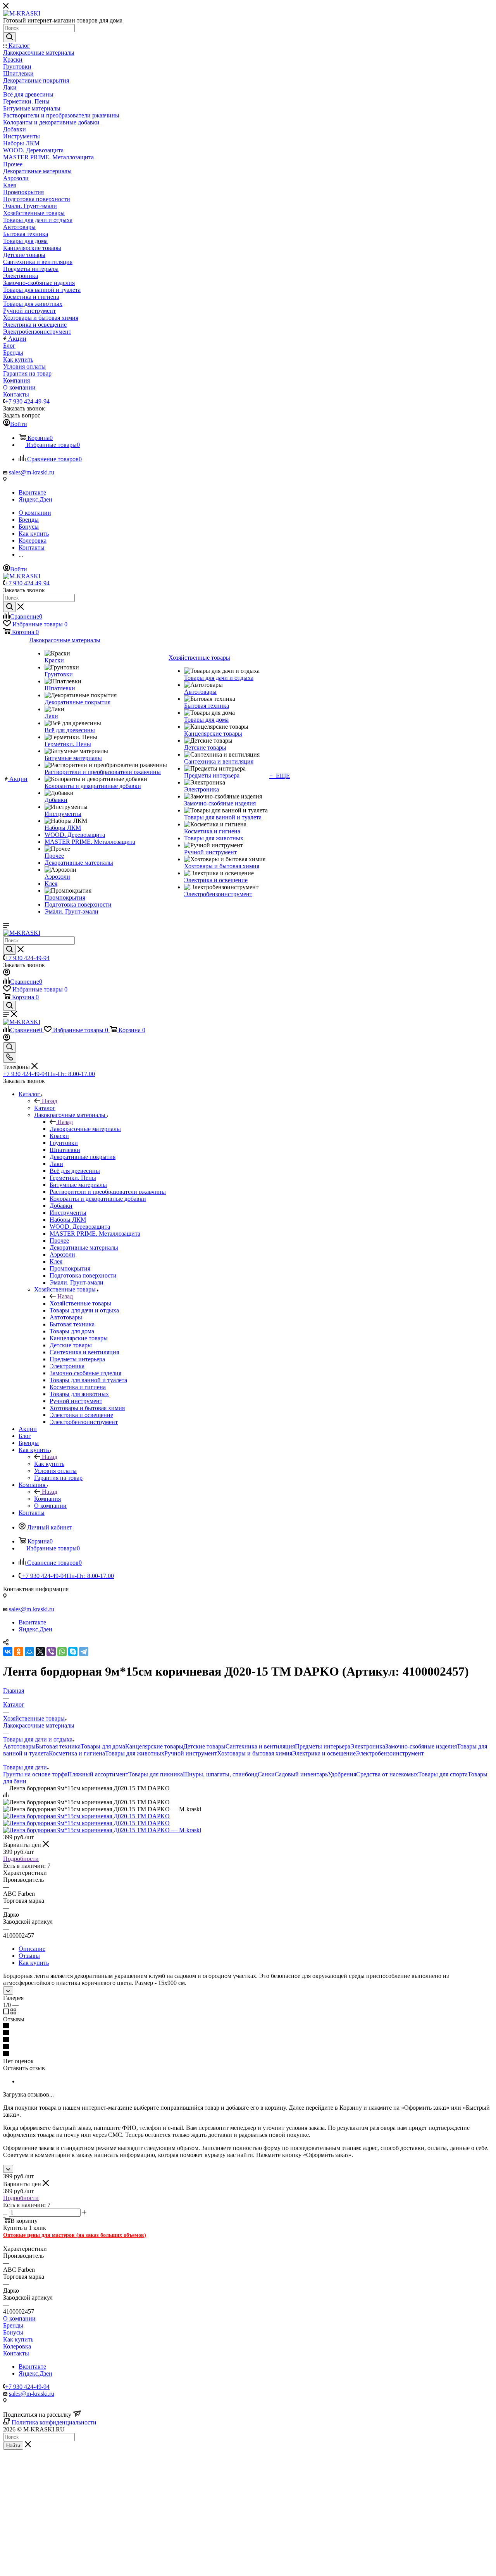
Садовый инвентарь (301, 1774)
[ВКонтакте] (8, 1652)
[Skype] (73, 1652)
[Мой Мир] (29, 1652)
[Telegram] (84, 1652)
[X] (40, 1652)
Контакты (16, 2353)
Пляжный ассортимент (98, 1774)
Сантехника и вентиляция (260, 1746)
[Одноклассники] (19, 1652)
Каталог (45, 1108)
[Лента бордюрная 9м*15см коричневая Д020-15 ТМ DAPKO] (86, 1816)
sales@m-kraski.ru (32, 472)
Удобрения (342, 1774)
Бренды (13, 2325)
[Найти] (9, 37)
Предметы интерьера (323, 1746)
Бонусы (13, 2332)
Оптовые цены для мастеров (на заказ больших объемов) (75, 2235)
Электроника (368, 1746)
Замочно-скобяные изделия (421, 1746)
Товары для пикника (156, 1774)
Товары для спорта (443, 1774)
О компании (19, 2318)
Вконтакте (32, 492)
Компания (47, 1499)
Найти (13, 2446)
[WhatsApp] (62, 1652)
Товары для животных (135, 1753)
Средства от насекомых (387, 1774)
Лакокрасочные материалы (85, 1129)
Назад (50, 1101)
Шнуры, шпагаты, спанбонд (220, 1774)
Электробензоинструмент (390, 1753)
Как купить (49, 1464)
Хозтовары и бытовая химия (255, 1753)
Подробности (21, 1859)
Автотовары (19, 1746)
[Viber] (51, 1652)
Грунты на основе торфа (35, 1774)
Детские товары (204, 1746)
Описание (32, 1949)
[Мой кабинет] (7, 973)
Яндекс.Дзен (35, 499)
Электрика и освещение (324, 1753)
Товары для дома (103, 1746)
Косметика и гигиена (77, 1753)
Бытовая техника (58, 1746)
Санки (266, 1774)
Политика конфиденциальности (54, 2422)
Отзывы (29, 1956)
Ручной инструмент (191, 1753)
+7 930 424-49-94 (27, 401)
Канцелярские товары (154, 1746)
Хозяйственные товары (80, 1303)
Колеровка (17, 2346)
